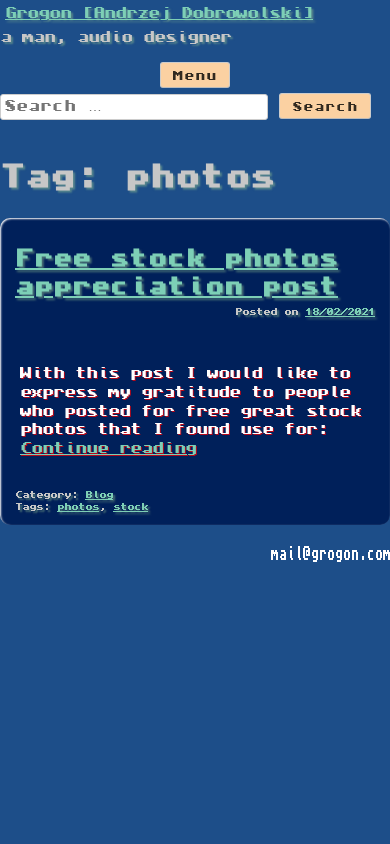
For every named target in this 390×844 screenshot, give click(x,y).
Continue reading (108, 449)
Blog (99, 495)
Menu (195, 77)
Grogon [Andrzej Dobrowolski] (159, 14)
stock (130, 507)
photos (78, 507)
